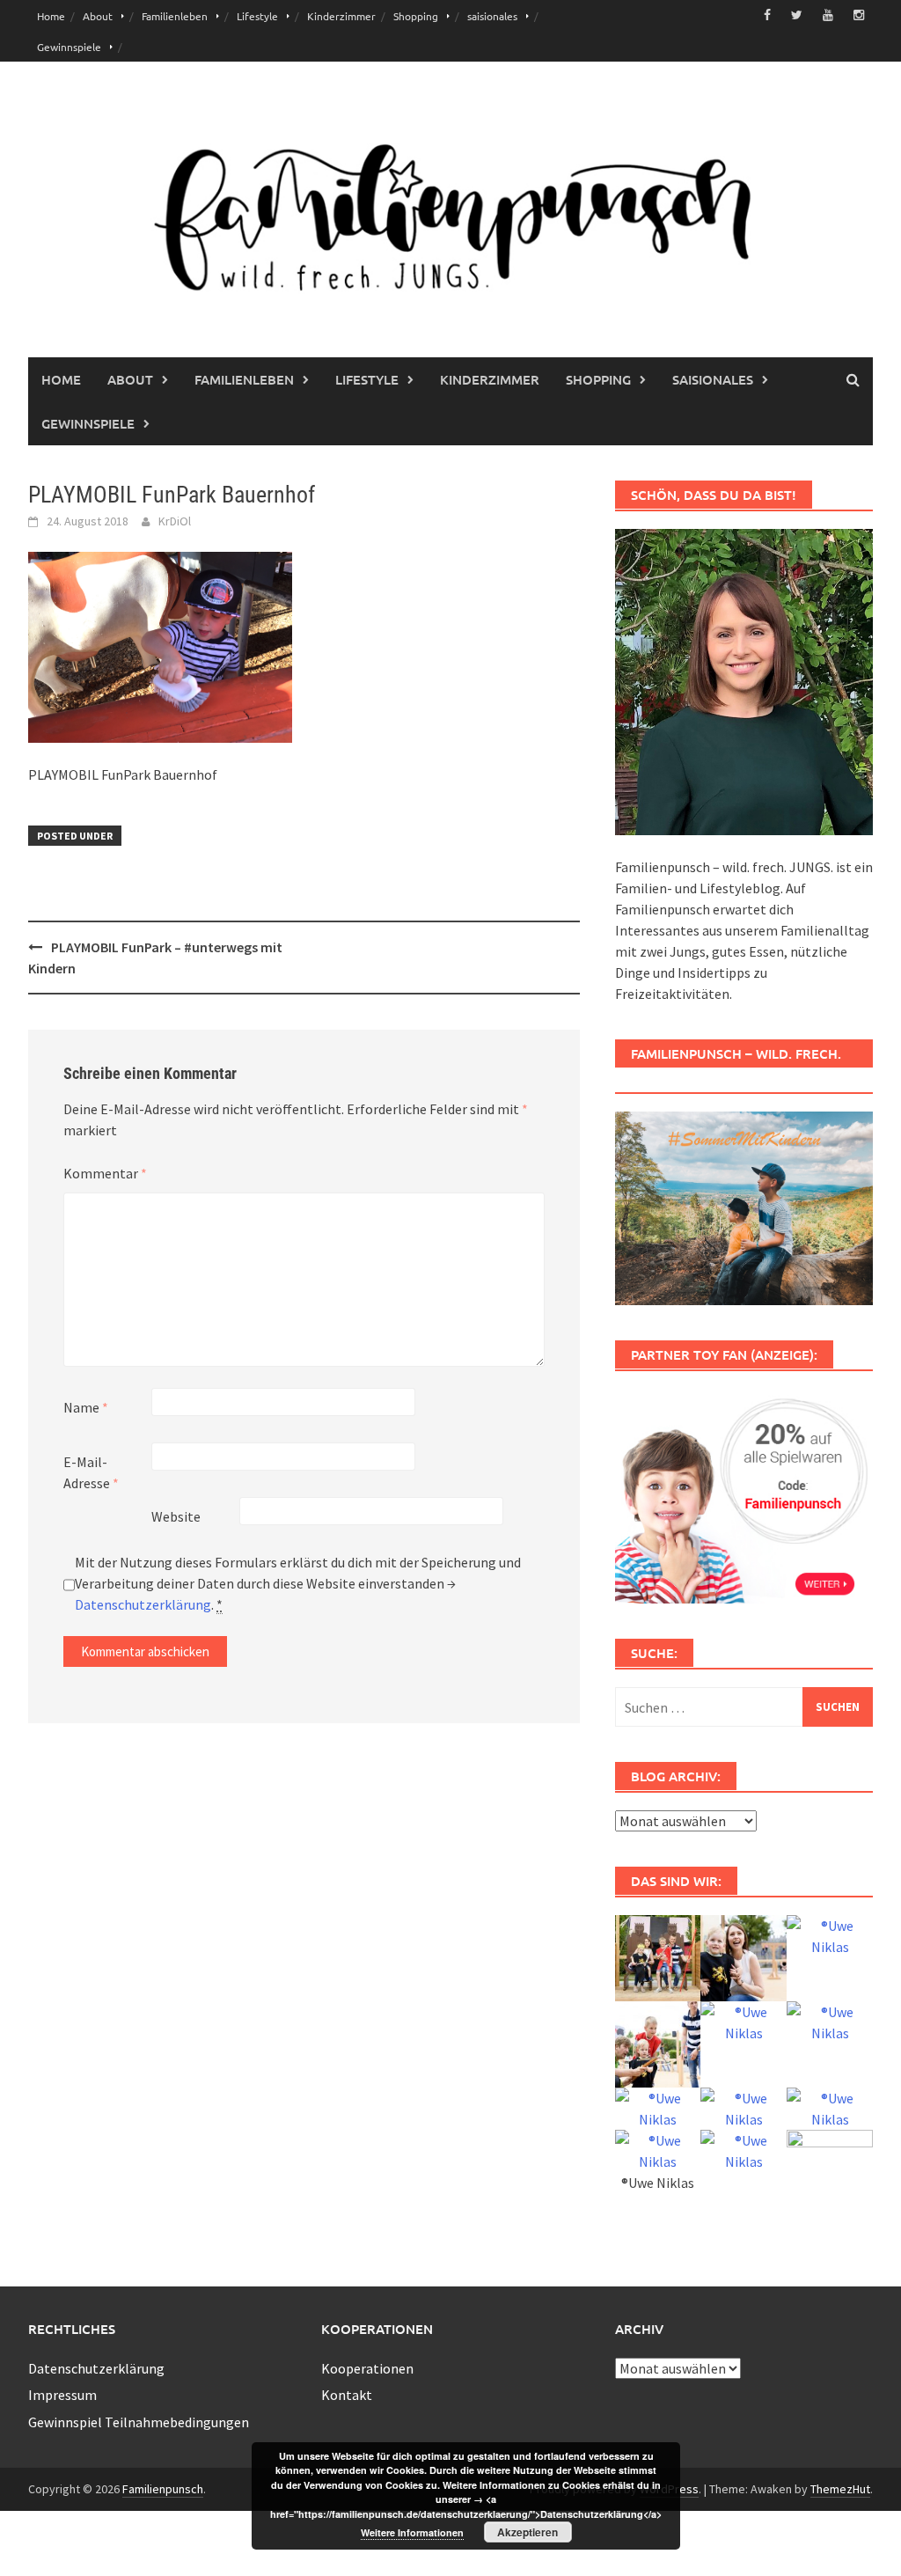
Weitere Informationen (412, 2532)
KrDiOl (175, 521)
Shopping (416, 16)
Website (176, 1516)
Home (51, 16)
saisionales (492, 16)
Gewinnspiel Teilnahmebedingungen (139, 2422)
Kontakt (347, 2395)
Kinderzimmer (341, 16)
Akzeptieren (527, 2532)
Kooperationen (367, 2368)
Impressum (62, 2395)
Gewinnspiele (69, 47)
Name (86, 1407)
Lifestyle (257, 16)
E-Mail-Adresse (91, 1472)
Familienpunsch (163, 2489)
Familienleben (175, 16)
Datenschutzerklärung (143, 1604)
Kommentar (105, 1173)
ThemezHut (840, 2489)
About (98, 16)
